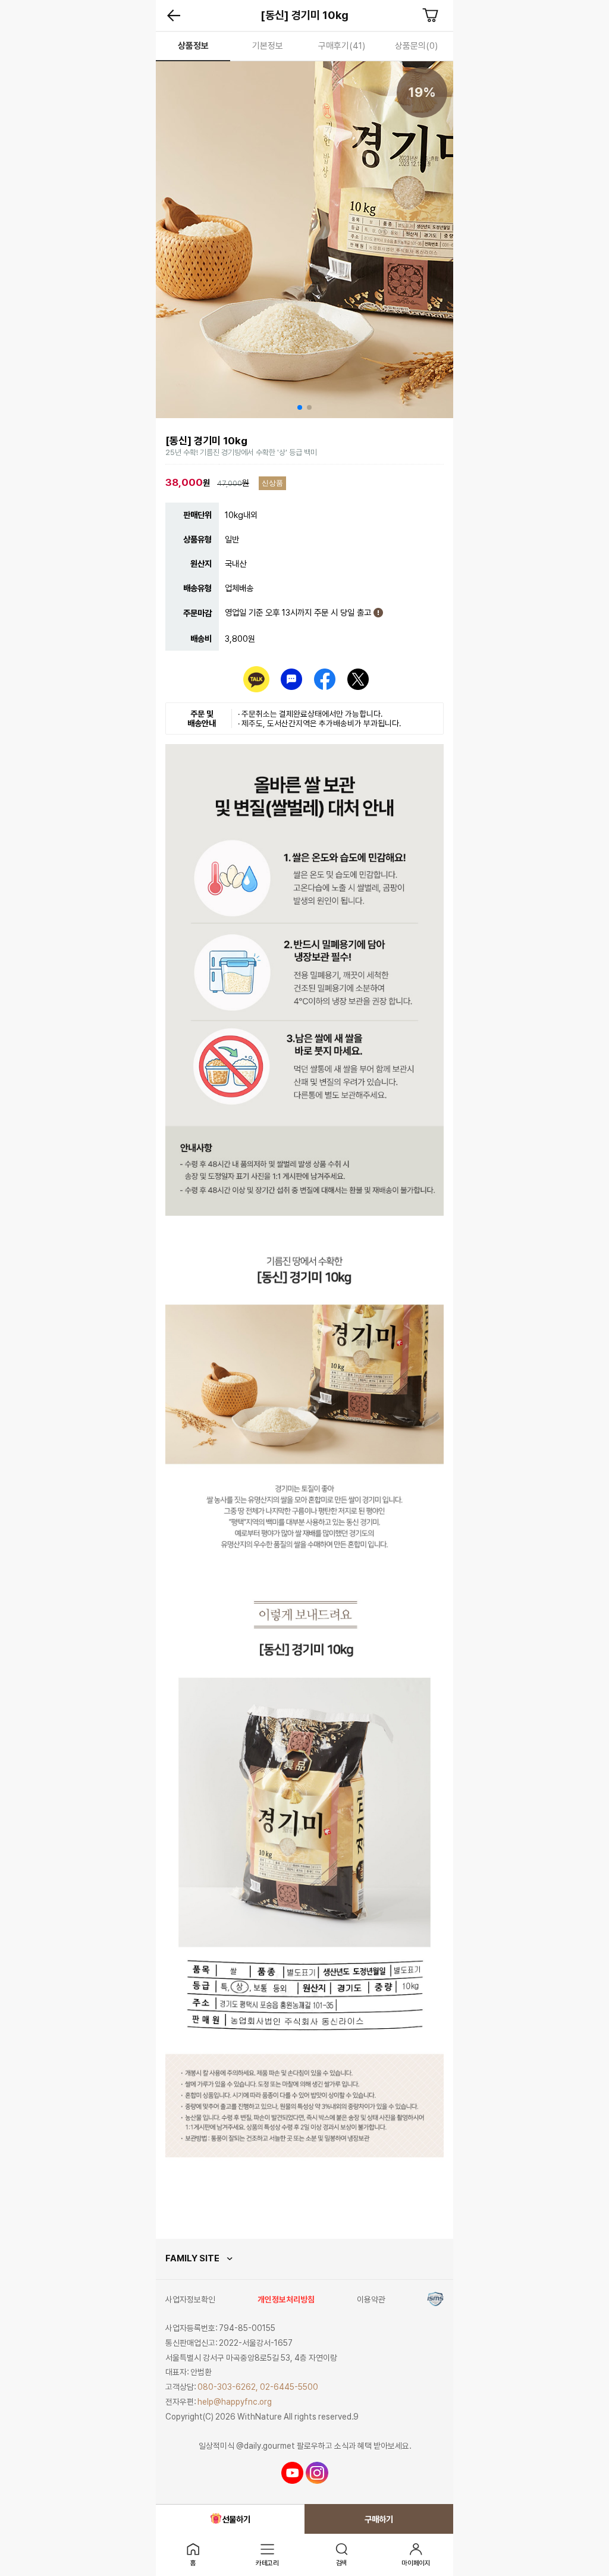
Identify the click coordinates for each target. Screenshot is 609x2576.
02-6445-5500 (289, 2387)
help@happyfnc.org (235, 2402)
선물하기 (236, 2519)
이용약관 (371, 2299)
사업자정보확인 (190, 2299)
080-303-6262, (228, 2387)
